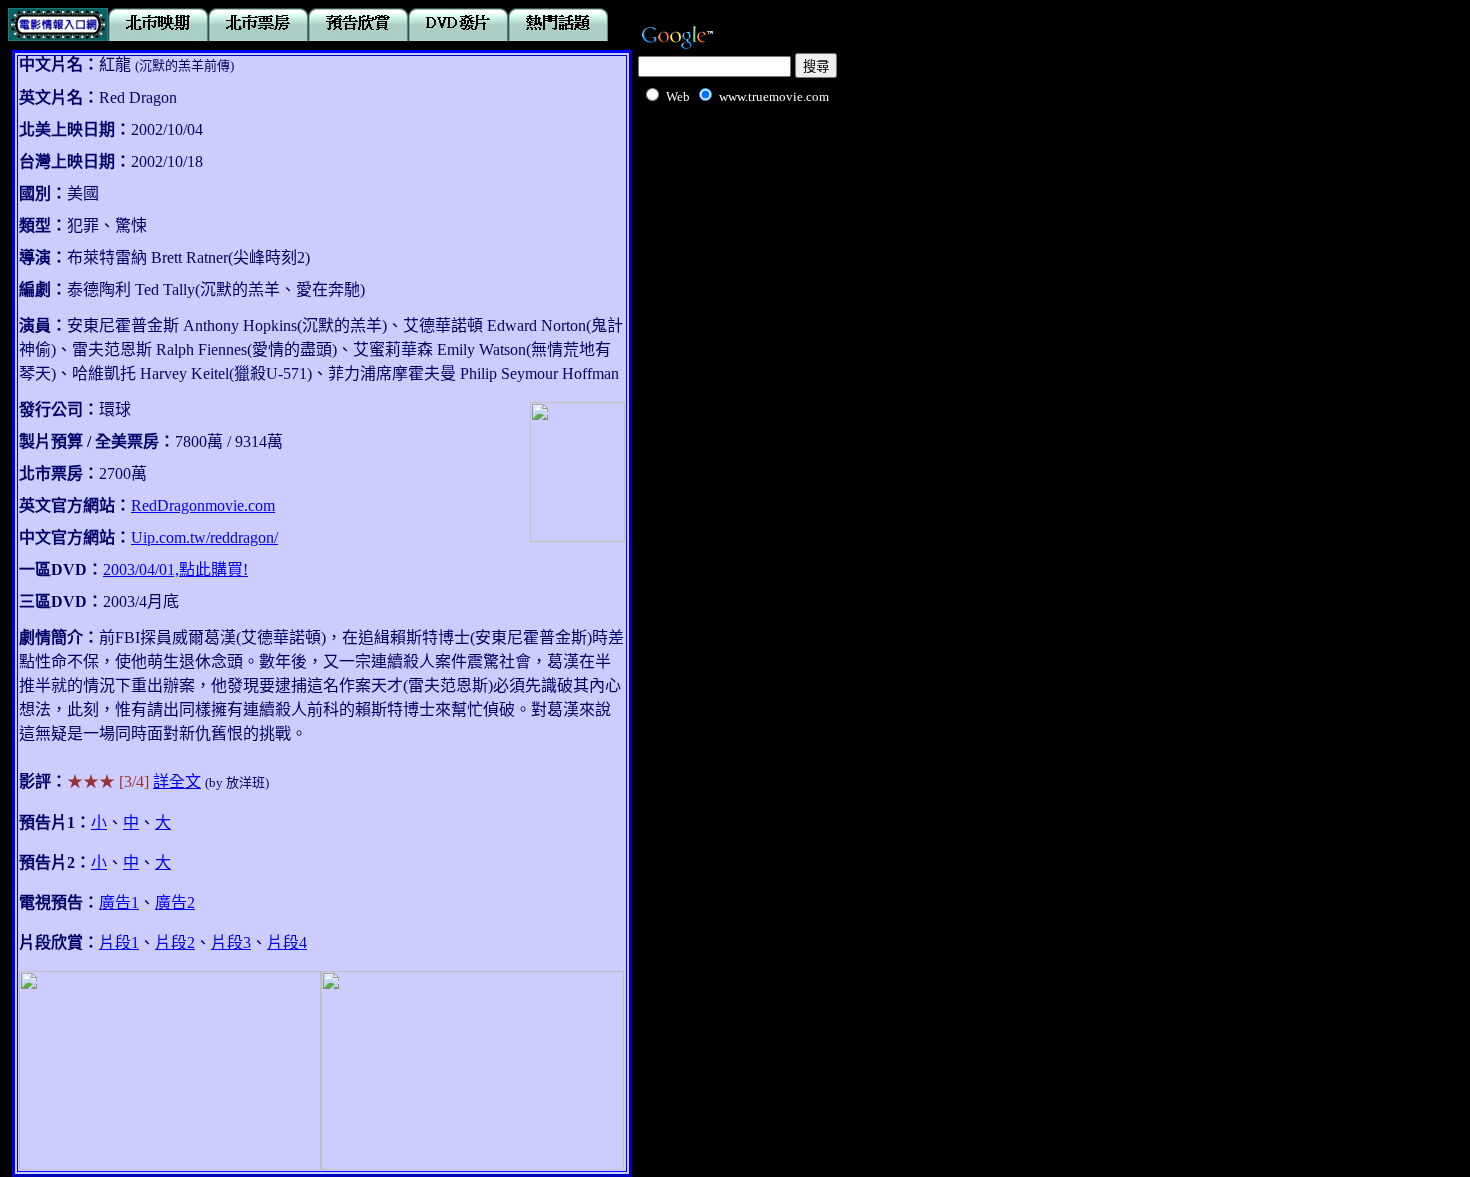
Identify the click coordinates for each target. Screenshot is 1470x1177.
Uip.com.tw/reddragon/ (204, 537)
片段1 (119, 942)
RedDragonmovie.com (203, 505)
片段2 (175, 942)
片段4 (287, 942)
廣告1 (119, 902)
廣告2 (175, 902)
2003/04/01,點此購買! (175, 569)
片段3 (231, 942)
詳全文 (177, 781)
